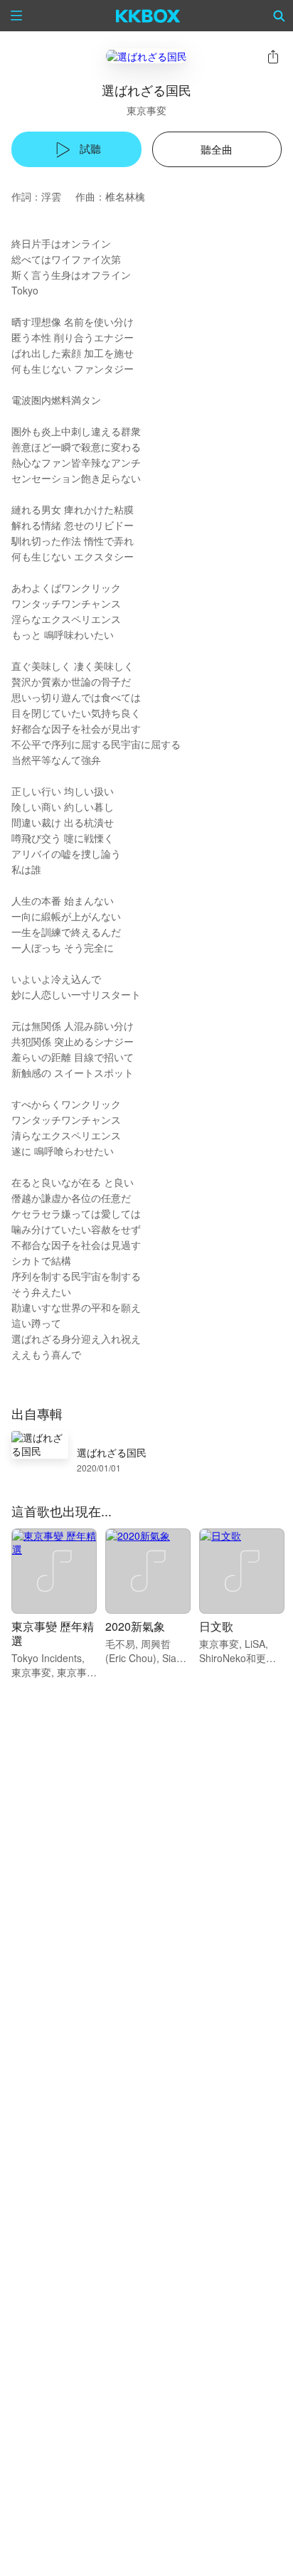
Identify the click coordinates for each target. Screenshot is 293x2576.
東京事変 (146, 110)
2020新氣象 (135, 1626)
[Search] (279, 16)
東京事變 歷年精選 (53, 1633)
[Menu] (16, 16)
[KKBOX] (148, 16)
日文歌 (216, 1626)
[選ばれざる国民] (146, 56)
